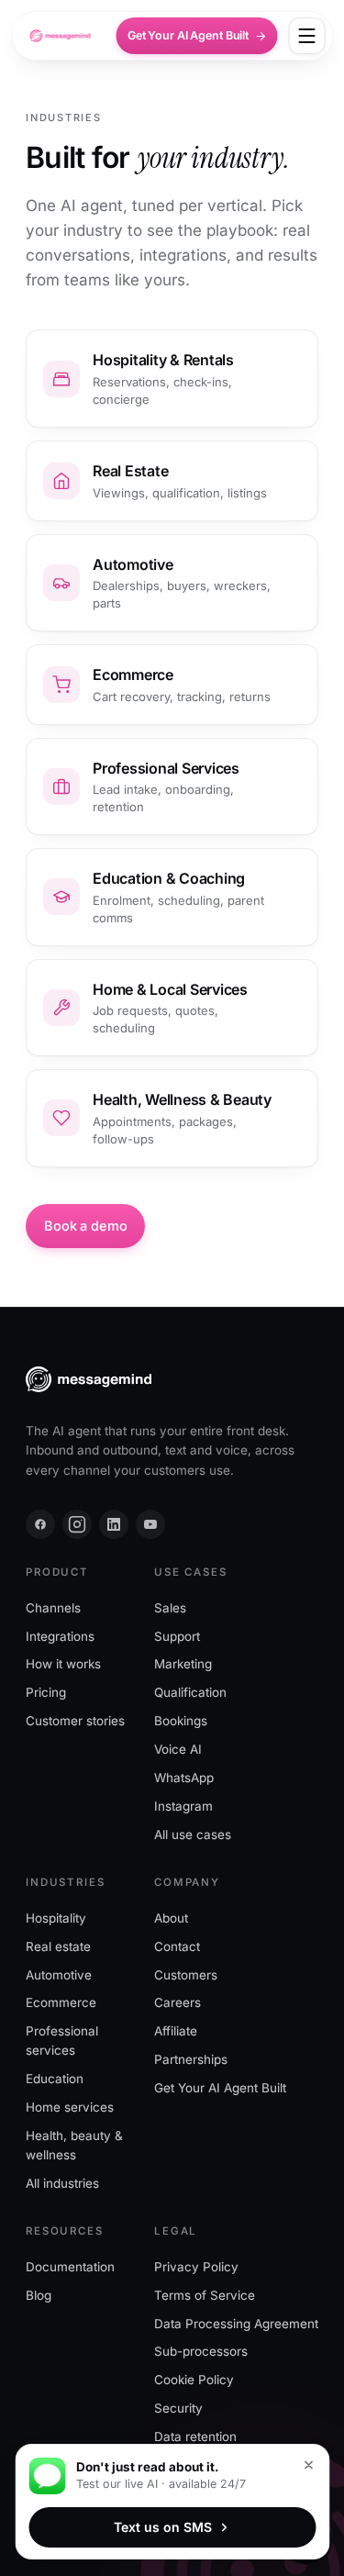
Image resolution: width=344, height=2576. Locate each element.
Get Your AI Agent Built (188, 35)
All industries (62, 2183)
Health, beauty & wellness (74, 2145)
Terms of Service (205, 2295)
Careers (178, 2003)
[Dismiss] (308, 2465)
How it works (63, 1664)
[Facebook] (40, 1524)
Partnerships (191, 2059)
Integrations (60, 1636)
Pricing (46, 1692)
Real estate (58, 1946)
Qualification (190, 1692)
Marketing (183, 1664)
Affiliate (176, 2031)
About (171, 1918)
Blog (39, 2295)
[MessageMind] (60, 36)
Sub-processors (201, 2351)
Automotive (59, 1975)
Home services (70, 2107)
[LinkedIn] (114, 1524)
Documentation (70, 2267)
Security (178, 2408)
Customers (186, 1975)
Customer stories (75, 1721)
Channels (53, 1608)
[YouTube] (150, 1524)
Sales (170, 1608)
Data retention (195, 2437)
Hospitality (56, 1918)
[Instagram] (77, 1524)
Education (55, 2079)
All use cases (193, 1834)
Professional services (62, 2041)
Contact (177, 1946)
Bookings (181, 1721)
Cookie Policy (194, 2380)
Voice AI (178, 1749)
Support (177, 1636)
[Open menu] (306, 36)
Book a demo (85, 1226)
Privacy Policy (196, 2267)
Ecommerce (61, 2003)
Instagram (183, 1806)
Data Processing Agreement (236, 2324)
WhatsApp (184, 1778)
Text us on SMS (163, 2527)
